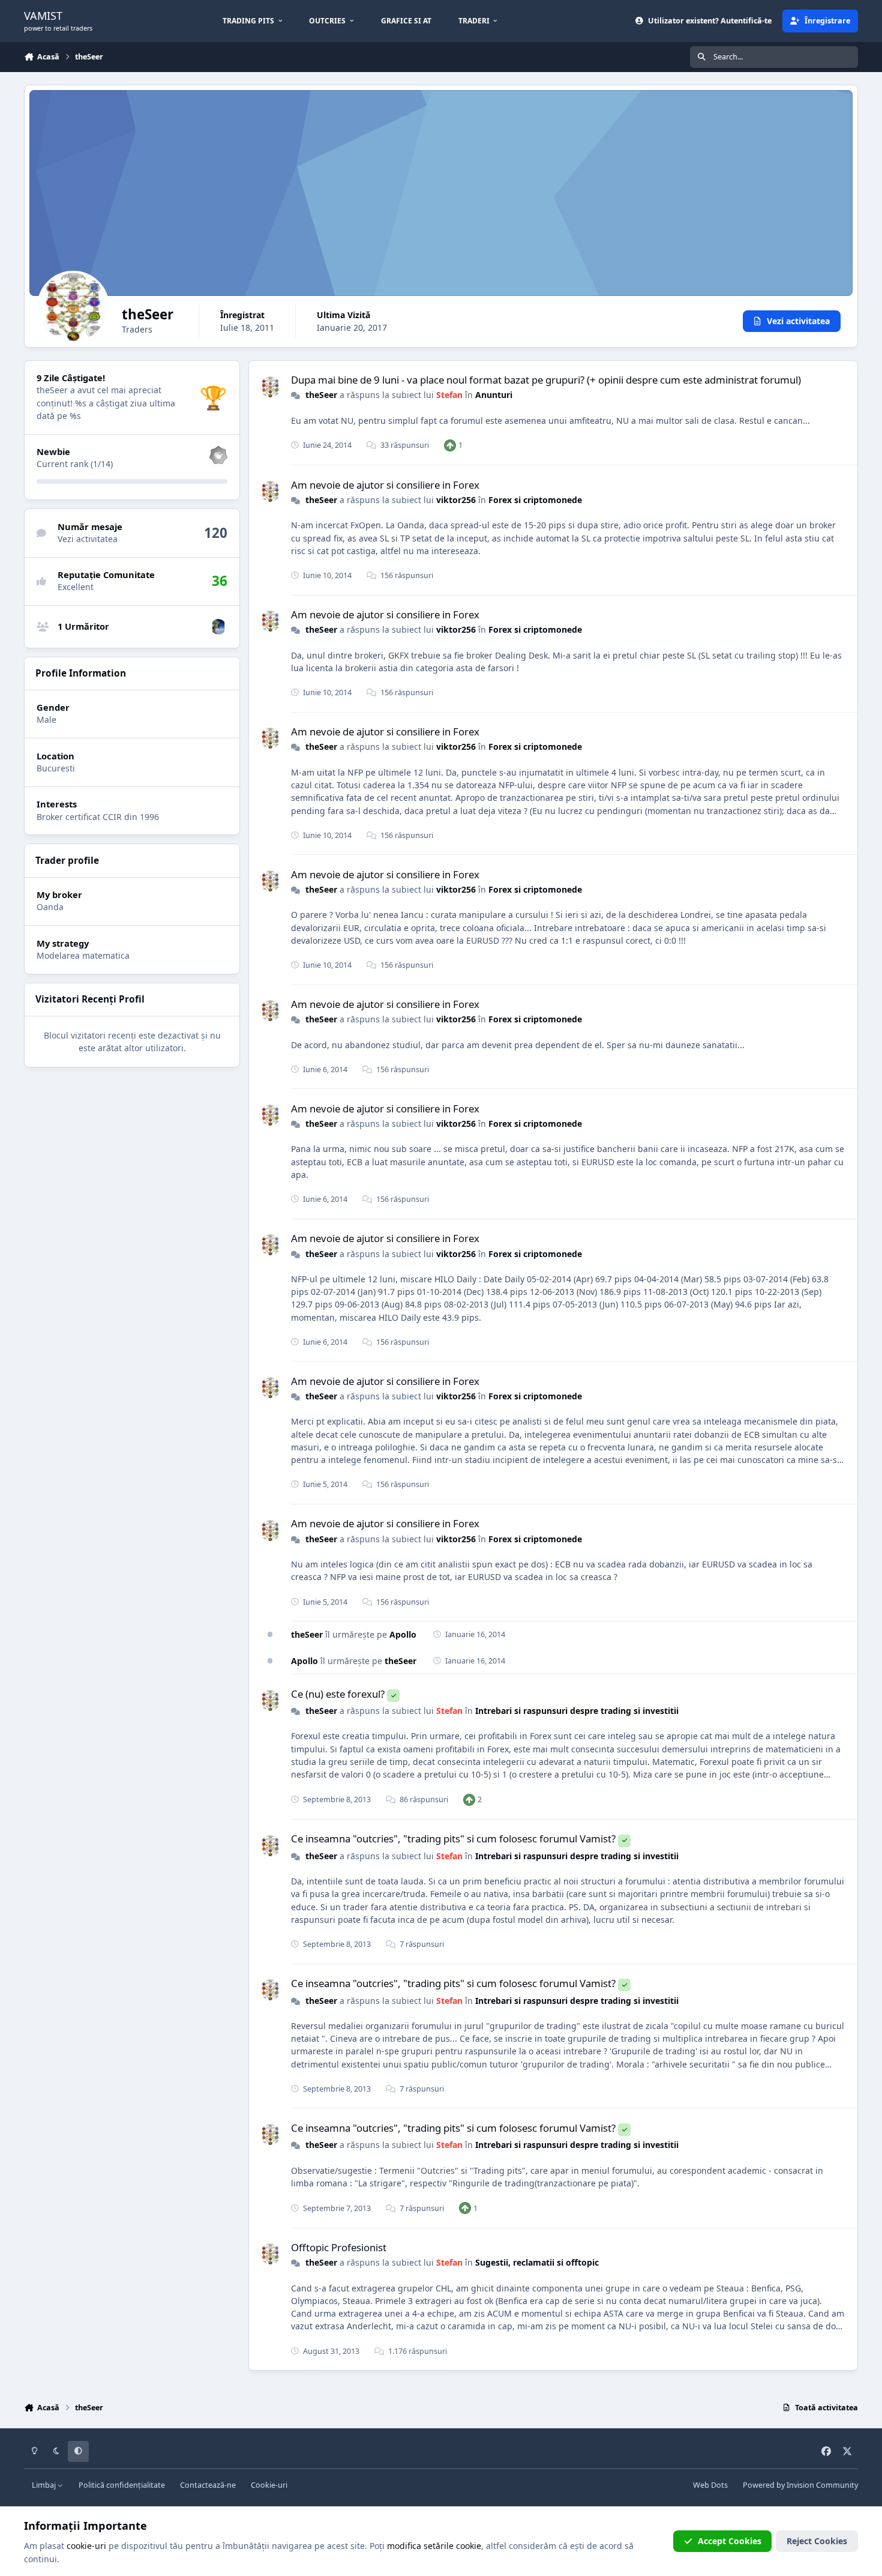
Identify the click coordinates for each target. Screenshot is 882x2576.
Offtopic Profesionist (339, 2247)
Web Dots (710, 2485)
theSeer (321, 395)
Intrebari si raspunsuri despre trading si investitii (577, 1711)
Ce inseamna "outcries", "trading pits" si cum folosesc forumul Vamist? (453, 1838)
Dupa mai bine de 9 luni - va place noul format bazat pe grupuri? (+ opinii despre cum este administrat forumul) (546, 380)
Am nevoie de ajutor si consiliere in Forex (385, 485)
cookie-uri (86, 2546)
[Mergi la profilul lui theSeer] (270, 387)
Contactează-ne (208, 2485)
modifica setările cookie (434, 2546)
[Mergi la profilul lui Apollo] (218, 627)
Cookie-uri (269, 2485)
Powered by (800, 2485)
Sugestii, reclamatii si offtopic (537, 2262)
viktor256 (456, 500)
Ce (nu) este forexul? (338, 1694)
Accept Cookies (730, 2541)
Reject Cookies (817, 2541)
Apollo (403, 1634)
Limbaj (45, 2485)
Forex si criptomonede (535, 500)
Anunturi (494, 395)
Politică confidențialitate (122, 2485)
